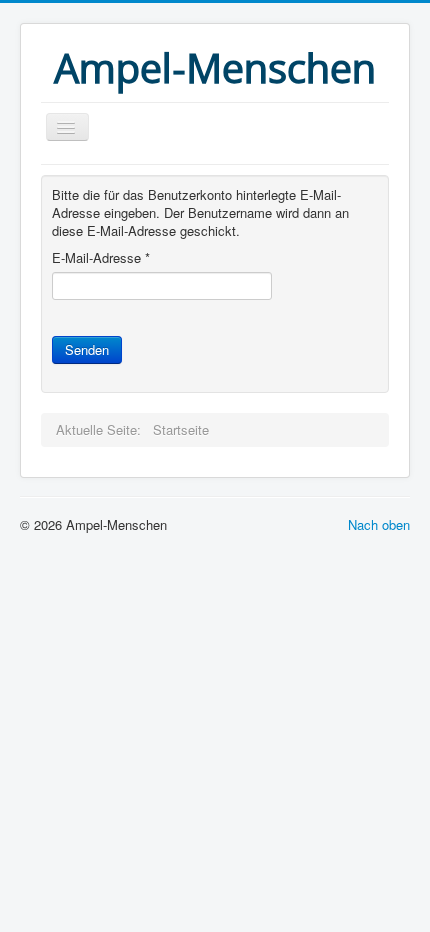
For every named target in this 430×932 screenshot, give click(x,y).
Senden (87, 349)
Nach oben (379, 524)
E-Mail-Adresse (101, 258)
